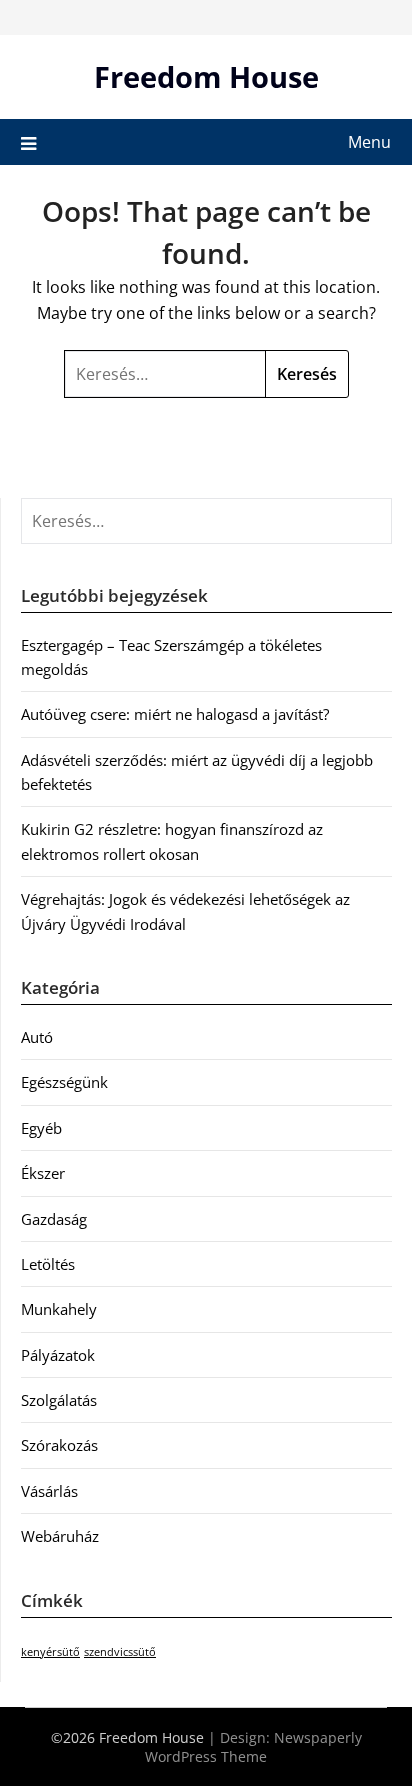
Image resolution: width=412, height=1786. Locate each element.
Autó (37, 1037)
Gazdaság (54, 1219)
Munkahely (59, 1309)
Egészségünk (64, 1082)
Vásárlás (49, 1491)
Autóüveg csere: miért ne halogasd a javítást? (175, 714)
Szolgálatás (59, 1400)
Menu (369, 142)
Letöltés (48, 1264)
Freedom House (206, 76)
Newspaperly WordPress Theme (253, 1747)
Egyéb (41, 1128)
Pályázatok (58, 1355)
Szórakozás (59, 1445)
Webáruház (60, 1536)
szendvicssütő (120, 1652)
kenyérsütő (50, 1652)
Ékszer (43, 1173)
